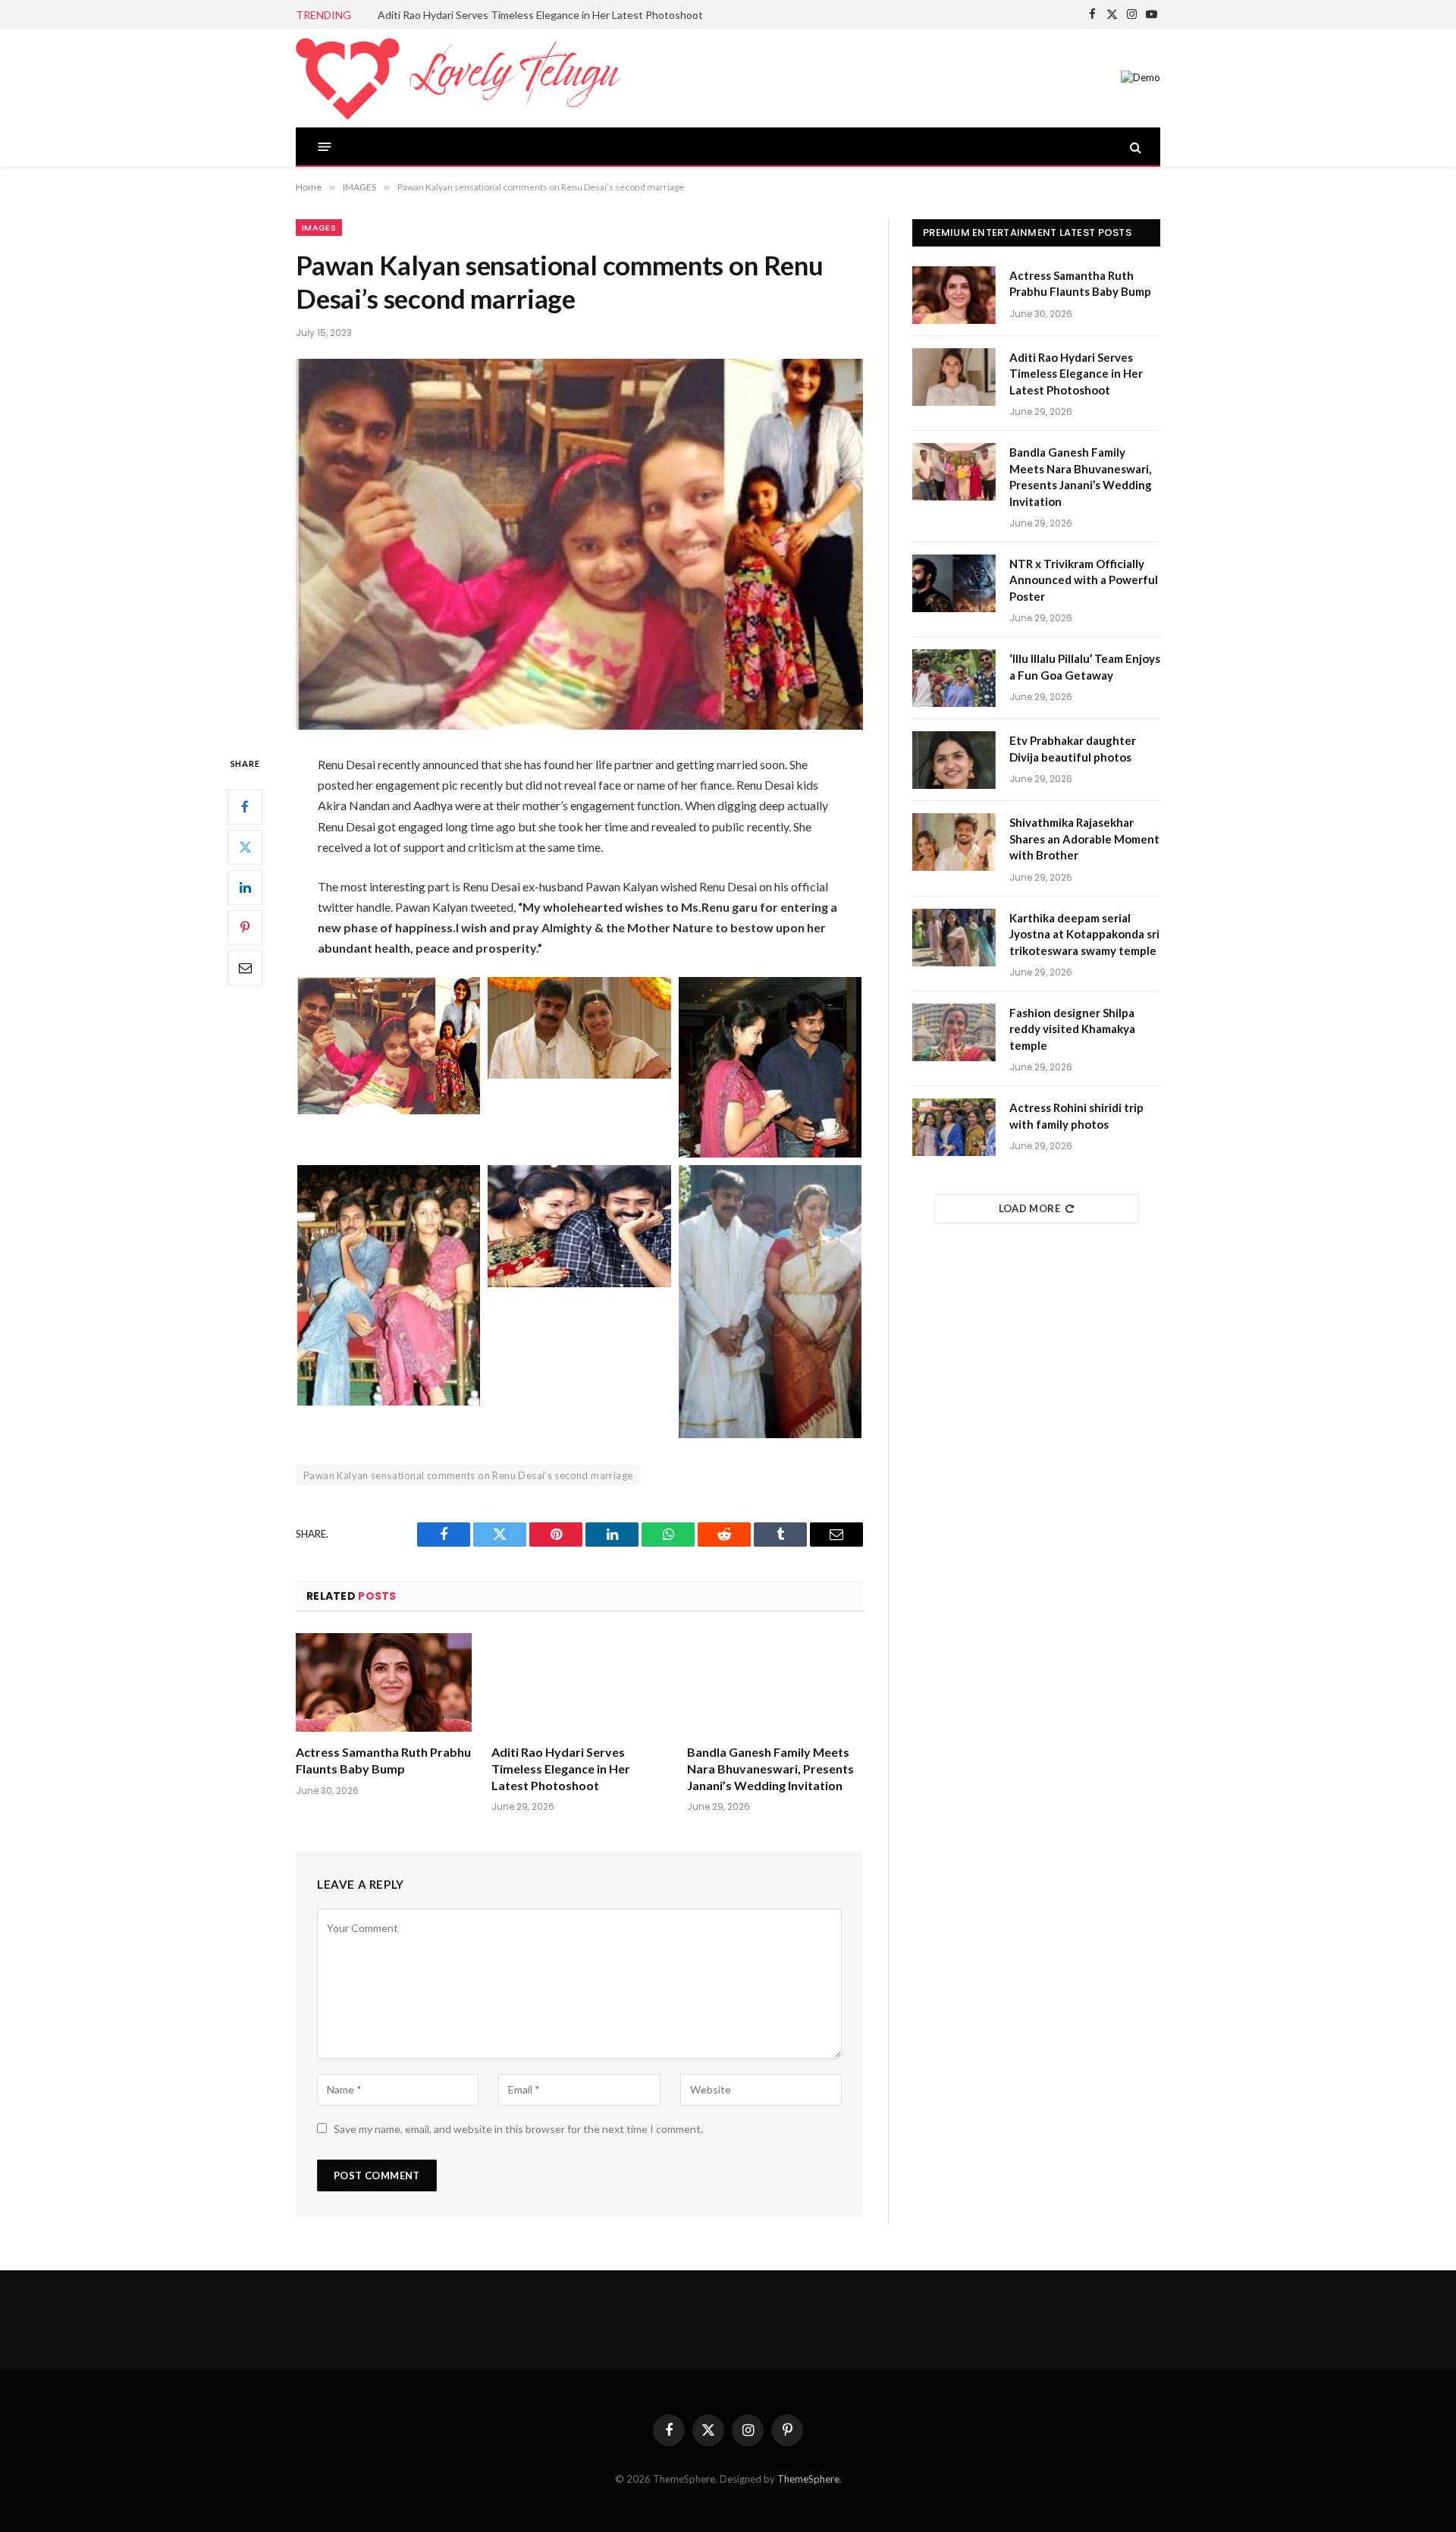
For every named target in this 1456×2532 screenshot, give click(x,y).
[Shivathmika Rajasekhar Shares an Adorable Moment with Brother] (954, 842)
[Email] (245, 968)
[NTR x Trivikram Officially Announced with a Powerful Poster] (954, 583)
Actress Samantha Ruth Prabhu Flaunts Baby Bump (383, 1760)
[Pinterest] (245, 928)
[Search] (1134, 147)
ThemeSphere (808, 2479)
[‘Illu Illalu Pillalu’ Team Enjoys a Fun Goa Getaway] (954, 678)
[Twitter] (245, 847)
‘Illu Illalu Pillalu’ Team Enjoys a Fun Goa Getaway (1085, 666)
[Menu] (325, 147)
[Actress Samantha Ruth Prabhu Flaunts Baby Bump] (384, 1683)
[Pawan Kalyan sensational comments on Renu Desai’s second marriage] (579, 544)
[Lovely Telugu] (458, 78)
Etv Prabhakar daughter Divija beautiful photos (1073, 748)
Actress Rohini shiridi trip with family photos (1076, 1115)
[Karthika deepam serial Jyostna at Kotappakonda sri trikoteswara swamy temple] (954, 938)
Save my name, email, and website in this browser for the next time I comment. (518, 2129)
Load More (1030, 1208)
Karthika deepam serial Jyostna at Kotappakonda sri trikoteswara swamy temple (1084, 934)
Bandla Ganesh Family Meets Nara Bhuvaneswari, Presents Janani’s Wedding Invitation (770, 1769)
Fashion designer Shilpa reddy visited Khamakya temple (1072, 1029)
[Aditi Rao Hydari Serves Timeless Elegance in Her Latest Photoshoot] (579, 1683)
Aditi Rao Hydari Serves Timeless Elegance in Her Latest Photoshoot (540, 15)
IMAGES (319, 228)
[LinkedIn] (245, 887)
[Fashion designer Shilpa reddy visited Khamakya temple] (954, 1032)
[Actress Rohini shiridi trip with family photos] (954, 1127)
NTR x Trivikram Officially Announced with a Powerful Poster (1084, 580)
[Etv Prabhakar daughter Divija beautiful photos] (954, 760)
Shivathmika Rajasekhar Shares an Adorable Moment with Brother (1084, 839)
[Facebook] (245, 807)
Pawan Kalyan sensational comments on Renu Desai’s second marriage (468, 1475)
